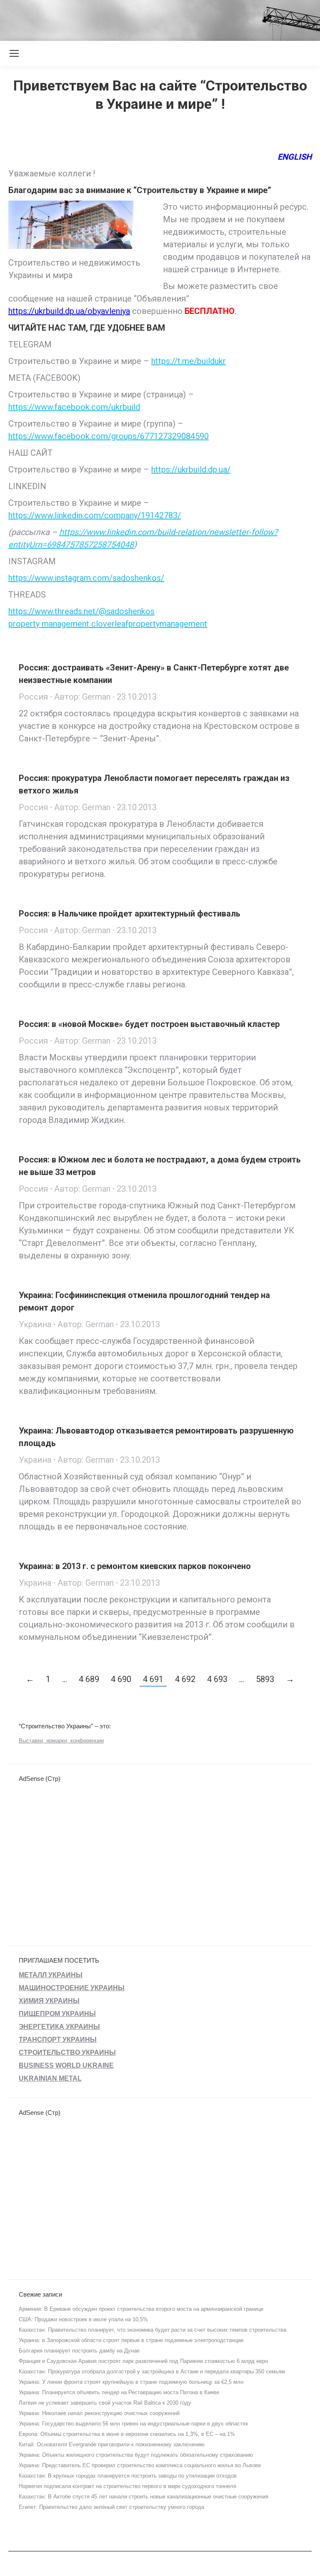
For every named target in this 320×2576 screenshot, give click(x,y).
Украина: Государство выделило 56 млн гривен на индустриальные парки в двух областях (134, 2424)
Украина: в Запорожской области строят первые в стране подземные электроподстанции (131, 2340)
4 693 (217, 1679)
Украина (35, 1324)
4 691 (153, 1679)
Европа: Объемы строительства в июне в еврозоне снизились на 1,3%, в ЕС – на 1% (127, 2434)
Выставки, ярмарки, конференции (61, 1741)
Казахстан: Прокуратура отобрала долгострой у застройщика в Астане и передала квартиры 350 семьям (152, 2371)
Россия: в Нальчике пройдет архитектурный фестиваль (130, 914)
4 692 (185, 1679)
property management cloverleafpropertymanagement (108, 624)
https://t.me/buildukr (189, 361)
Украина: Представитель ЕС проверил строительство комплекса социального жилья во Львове (140, 2465)
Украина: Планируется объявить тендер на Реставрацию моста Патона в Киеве (119, 2392)
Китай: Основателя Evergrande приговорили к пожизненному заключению (112, 2444)
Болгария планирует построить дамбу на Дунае (79, 2351)
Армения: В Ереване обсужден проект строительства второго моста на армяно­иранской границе (141, 2309)
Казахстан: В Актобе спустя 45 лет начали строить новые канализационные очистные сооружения (144, 2497)
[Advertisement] (152, 19)
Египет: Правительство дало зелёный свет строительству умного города (111, 2507)
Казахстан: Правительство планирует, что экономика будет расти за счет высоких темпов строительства (152, 2330)
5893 (265, 1679)
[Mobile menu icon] (14, 53)
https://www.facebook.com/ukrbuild (74, 407)
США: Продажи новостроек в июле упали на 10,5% (83, 2319)
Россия (33, 697)
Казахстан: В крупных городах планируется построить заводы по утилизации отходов (128, 2476)
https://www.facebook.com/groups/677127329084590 (109, 436)
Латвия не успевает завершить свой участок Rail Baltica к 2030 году (105, 2403)
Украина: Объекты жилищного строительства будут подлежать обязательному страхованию (136, 2455)
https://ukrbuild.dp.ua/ (191, 470)
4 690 (121, 1679)
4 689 (89, 1679)
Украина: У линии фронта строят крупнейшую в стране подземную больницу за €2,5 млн (131, 2382)
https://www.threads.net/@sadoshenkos (81, 611)
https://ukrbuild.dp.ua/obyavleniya (69, 311)
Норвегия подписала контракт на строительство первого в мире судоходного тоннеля (127, 2486)
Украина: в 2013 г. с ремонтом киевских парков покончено (135, 1566)
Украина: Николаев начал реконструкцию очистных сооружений (99, 2413)
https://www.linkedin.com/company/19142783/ (95, 515)
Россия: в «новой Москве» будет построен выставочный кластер (149, 1024)
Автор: (82, 697)
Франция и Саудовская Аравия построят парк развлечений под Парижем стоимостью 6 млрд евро (143, 2361)
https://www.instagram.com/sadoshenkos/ (86, 578)
